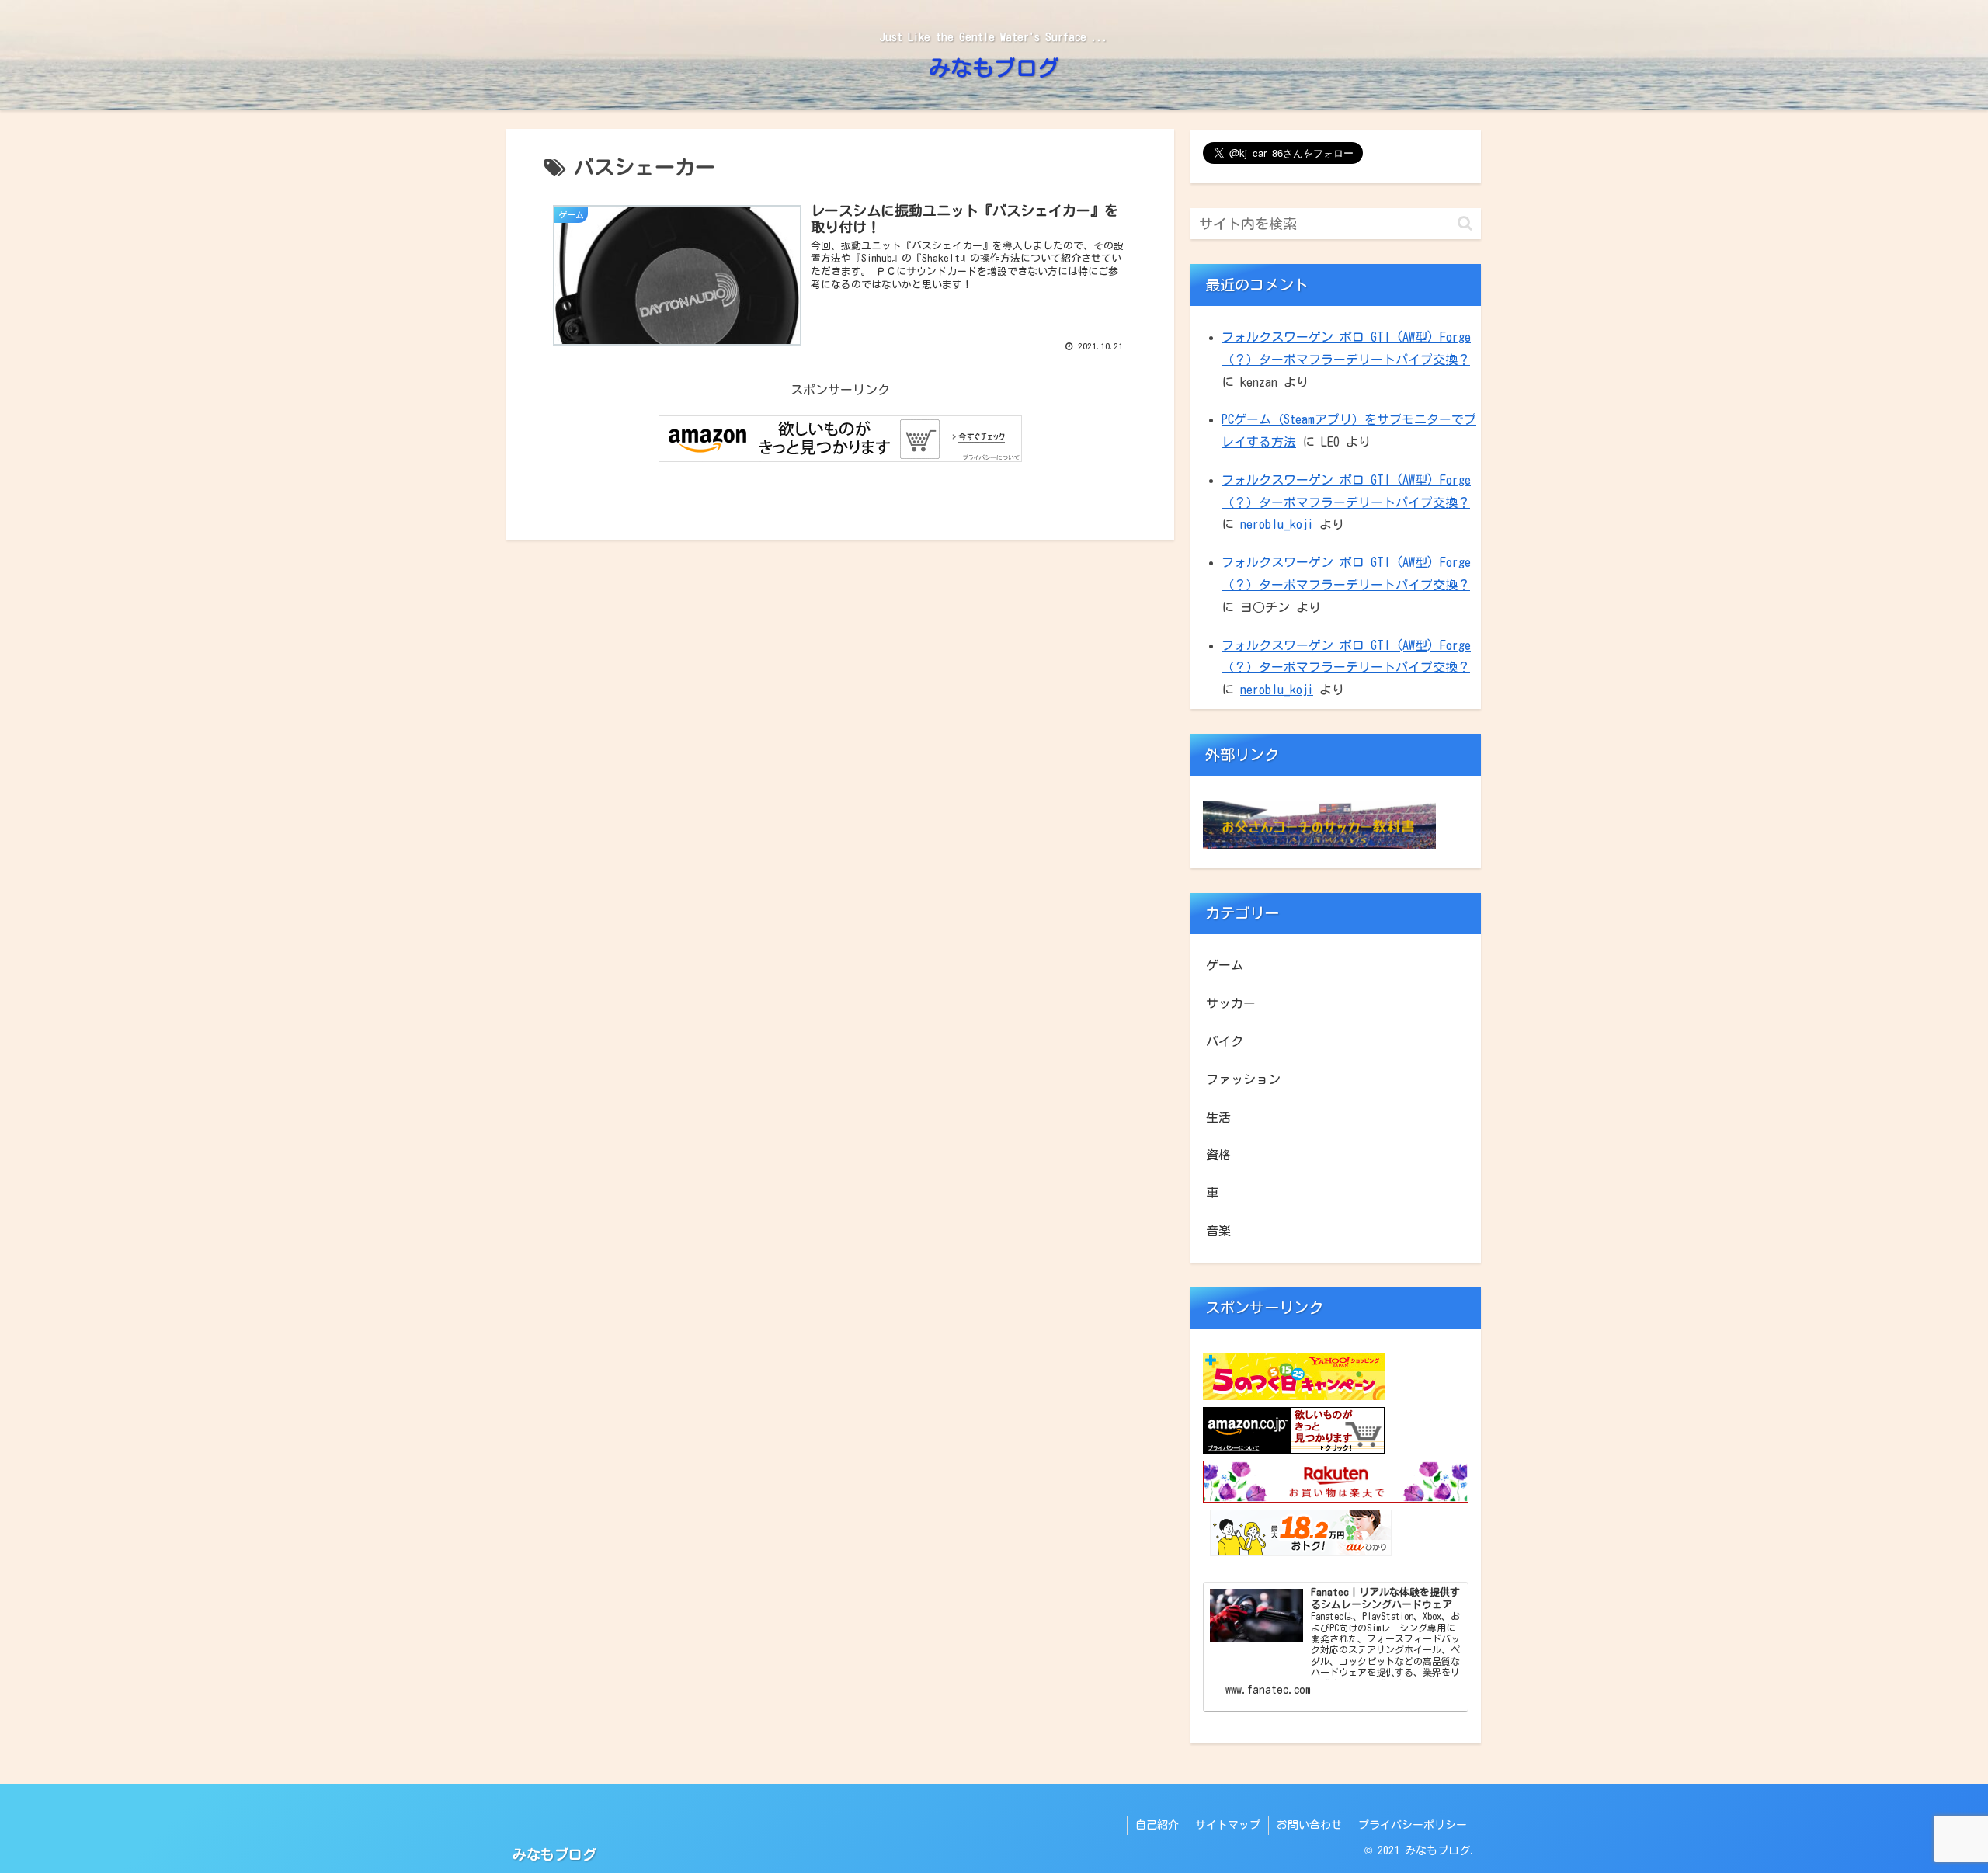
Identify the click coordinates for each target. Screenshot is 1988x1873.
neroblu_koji (1277, 524)
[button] (1465, 223)
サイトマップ (1228, 1825)
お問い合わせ (1309, 1825)
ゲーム (1225, 965)
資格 (1218, 1155)
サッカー (1231, 1003)
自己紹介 (1157, 1825)
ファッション (1243, 1079)
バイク (1225, 1041)
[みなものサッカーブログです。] (1319, 844)
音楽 (1218, 1231)
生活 (1218, 1117)
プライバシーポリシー (1413, 1825)
